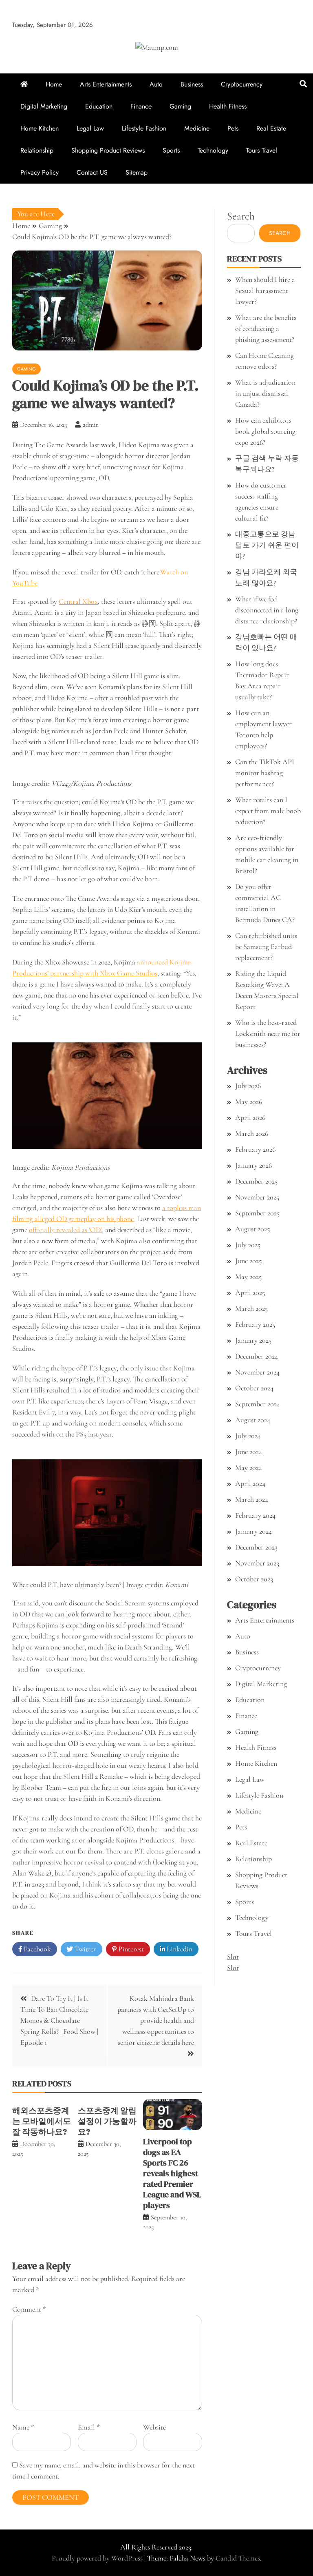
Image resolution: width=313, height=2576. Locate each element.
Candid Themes (238, 2558)
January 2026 (253, 1165)
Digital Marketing (44, 106)
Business (192, 84)
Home (54, 84)
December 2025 (256, 1181)
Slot (233, 1957)
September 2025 (257, 1213)
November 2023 (257, 1563)
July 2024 (248, 1436)
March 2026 (252, 1133)
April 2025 (250, 1292)
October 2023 (254, 1579)
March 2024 (252, 1499)
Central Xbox (78, 601)
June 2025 (248, 1261)
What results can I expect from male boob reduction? (268, 811)
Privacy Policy (40, 172)
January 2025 (253, 1340)
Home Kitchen (40, 128)
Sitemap (137, 172)
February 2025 (255, 1324)
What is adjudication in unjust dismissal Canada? (265, 393)
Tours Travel (262, 150)
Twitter (85, 1949)
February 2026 (255, 1149)
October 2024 (254, 1388)
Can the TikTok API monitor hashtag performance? (265, 773)
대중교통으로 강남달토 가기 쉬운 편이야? (267, 545)
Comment (29, 2309)
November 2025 (257, 1197)
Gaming (180, 106)
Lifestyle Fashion (144, 128)
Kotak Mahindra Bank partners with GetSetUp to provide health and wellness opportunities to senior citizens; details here (156, 2020)
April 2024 (250, 1483)
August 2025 (252, 1229)
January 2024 (253, 1531)
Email (89, 2427)
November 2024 (257, 1372)
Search (241, 216)
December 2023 (256, 1547)
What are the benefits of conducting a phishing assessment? (266, 328)
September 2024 (258, 1404)
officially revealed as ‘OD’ (65, 1230)
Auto (156, 84)
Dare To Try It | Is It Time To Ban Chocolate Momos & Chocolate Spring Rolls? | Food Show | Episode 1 (59, 2020)
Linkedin (179, 1949)
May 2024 (249, 1468)
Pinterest (130, 1949)
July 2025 (248, 1245)
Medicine (197, 128)
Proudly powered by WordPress (98, 2558)
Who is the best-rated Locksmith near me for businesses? (268, 1033)
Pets (233, 128)
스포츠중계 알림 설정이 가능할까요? (107, 2121)
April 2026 (250, 1117)
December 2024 (257, 1356)
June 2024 (249, 1452)
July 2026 (248, 1086)
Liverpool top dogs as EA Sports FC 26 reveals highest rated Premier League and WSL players (172, 2173)
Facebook (36, 1949)
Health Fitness (228, 106)
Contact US (92, 172)
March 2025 (251, 1308)
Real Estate (271, 128)
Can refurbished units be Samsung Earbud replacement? (266, 947)
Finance (141, 106)
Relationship (37, 150)
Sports (171, 150)
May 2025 (248, 1277)
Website (154, 2427)
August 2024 (253, 1420)
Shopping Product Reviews (108, 150)
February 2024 (255, 1515)
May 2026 (249, 1102)
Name (23, 2427)
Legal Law (90, 128)
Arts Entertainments (106, 84)
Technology (213, 150)
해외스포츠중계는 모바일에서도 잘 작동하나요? (42, 2121)
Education (99, 106)
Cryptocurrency (242, 84)
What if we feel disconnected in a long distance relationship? (267, 610)
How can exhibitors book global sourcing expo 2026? (265, 431)
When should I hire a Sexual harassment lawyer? (265, 290)
